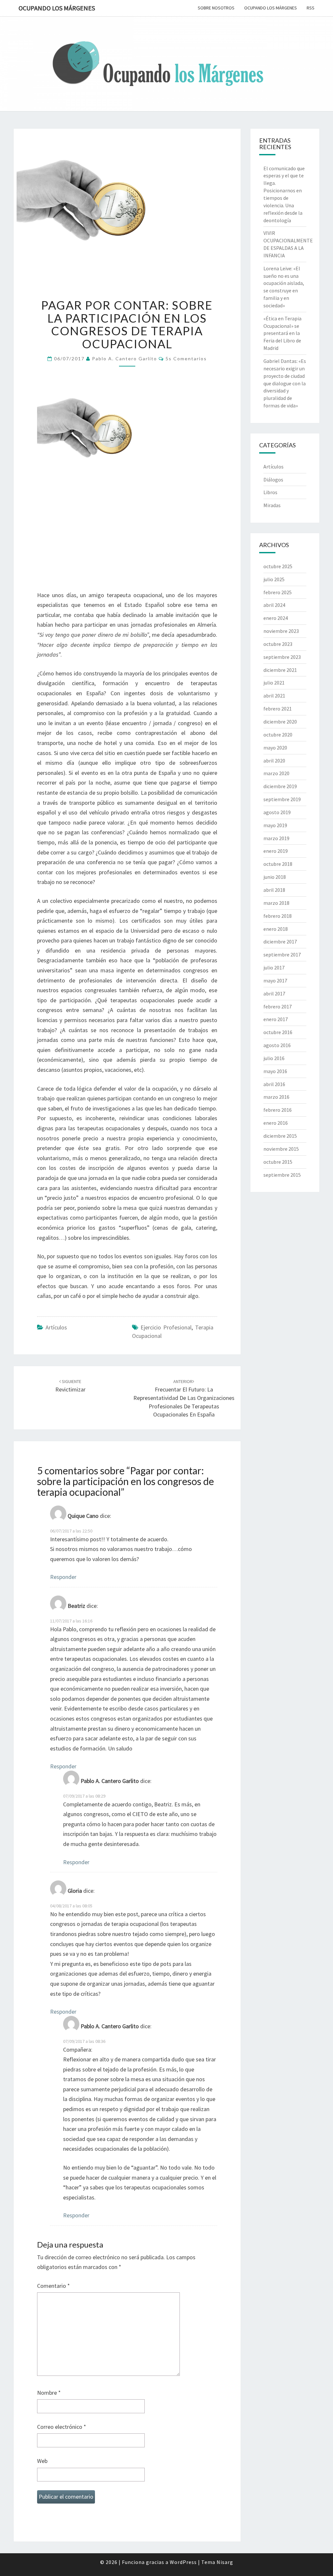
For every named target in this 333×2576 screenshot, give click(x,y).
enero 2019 (276, 851)
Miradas (272, 505)
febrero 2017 (278, 1006)
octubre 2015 (278, 1162)
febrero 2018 (278, 916)
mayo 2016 (275, 1071)
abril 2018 (274, 890)
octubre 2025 (278, 566)
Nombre (49, 2393)
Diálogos (273, 480)
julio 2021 (274, 683)
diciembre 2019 (280, 786)
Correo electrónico (62, 2427)
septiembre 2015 (282, 1175)
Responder (63, 1577)
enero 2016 (276, 1123)
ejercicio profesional (166, 1327)
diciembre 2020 (280, 722)
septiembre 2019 (282, 799)
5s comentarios (186, 359)
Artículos (56, 1327)
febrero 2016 (278, 1110)
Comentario (53, 2286)
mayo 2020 (275, 748)
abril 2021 (274, 696)
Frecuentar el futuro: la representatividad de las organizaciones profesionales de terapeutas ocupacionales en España (184, 1398)
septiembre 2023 (282, 657)
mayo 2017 (275, 980)
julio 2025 (274, 579)
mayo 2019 (275, 825)
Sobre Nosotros (216, 8)
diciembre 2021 (280, 670)
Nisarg (225, 2562)
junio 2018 (275, 877)
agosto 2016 (277, 1045)
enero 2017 (276, 1019)
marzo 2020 (276, 773)
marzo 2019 (276, 838)
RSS (311, 8)
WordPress (183, 2562)
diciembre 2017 (280, 942)
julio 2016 (274, 1058)
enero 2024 (276, 618)
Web (42, 2461)
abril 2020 (274, 761)
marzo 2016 (276, 1097)
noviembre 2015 (281, 1149)
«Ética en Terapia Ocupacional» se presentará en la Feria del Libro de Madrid (282, 333)
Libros (270, 492)
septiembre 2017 (282, 955)
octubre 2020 (278, 735)
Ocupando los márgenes (57, 8)
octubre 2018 (278, 864)
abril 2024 (274, 605)
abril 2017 (274, 993)
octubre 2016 (278, 1032)
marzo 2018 (276, 903)
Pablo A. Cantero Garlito (125, 359)
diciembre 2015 (280, 1136)
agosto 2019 (277, 812)
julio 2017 (274, 968)
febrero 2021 (278, 709)
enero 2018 (276, 929)
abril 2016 (274, 1084)
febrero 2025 (278, 592)
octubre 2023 (278, 644)
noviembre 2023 (281, 631)
